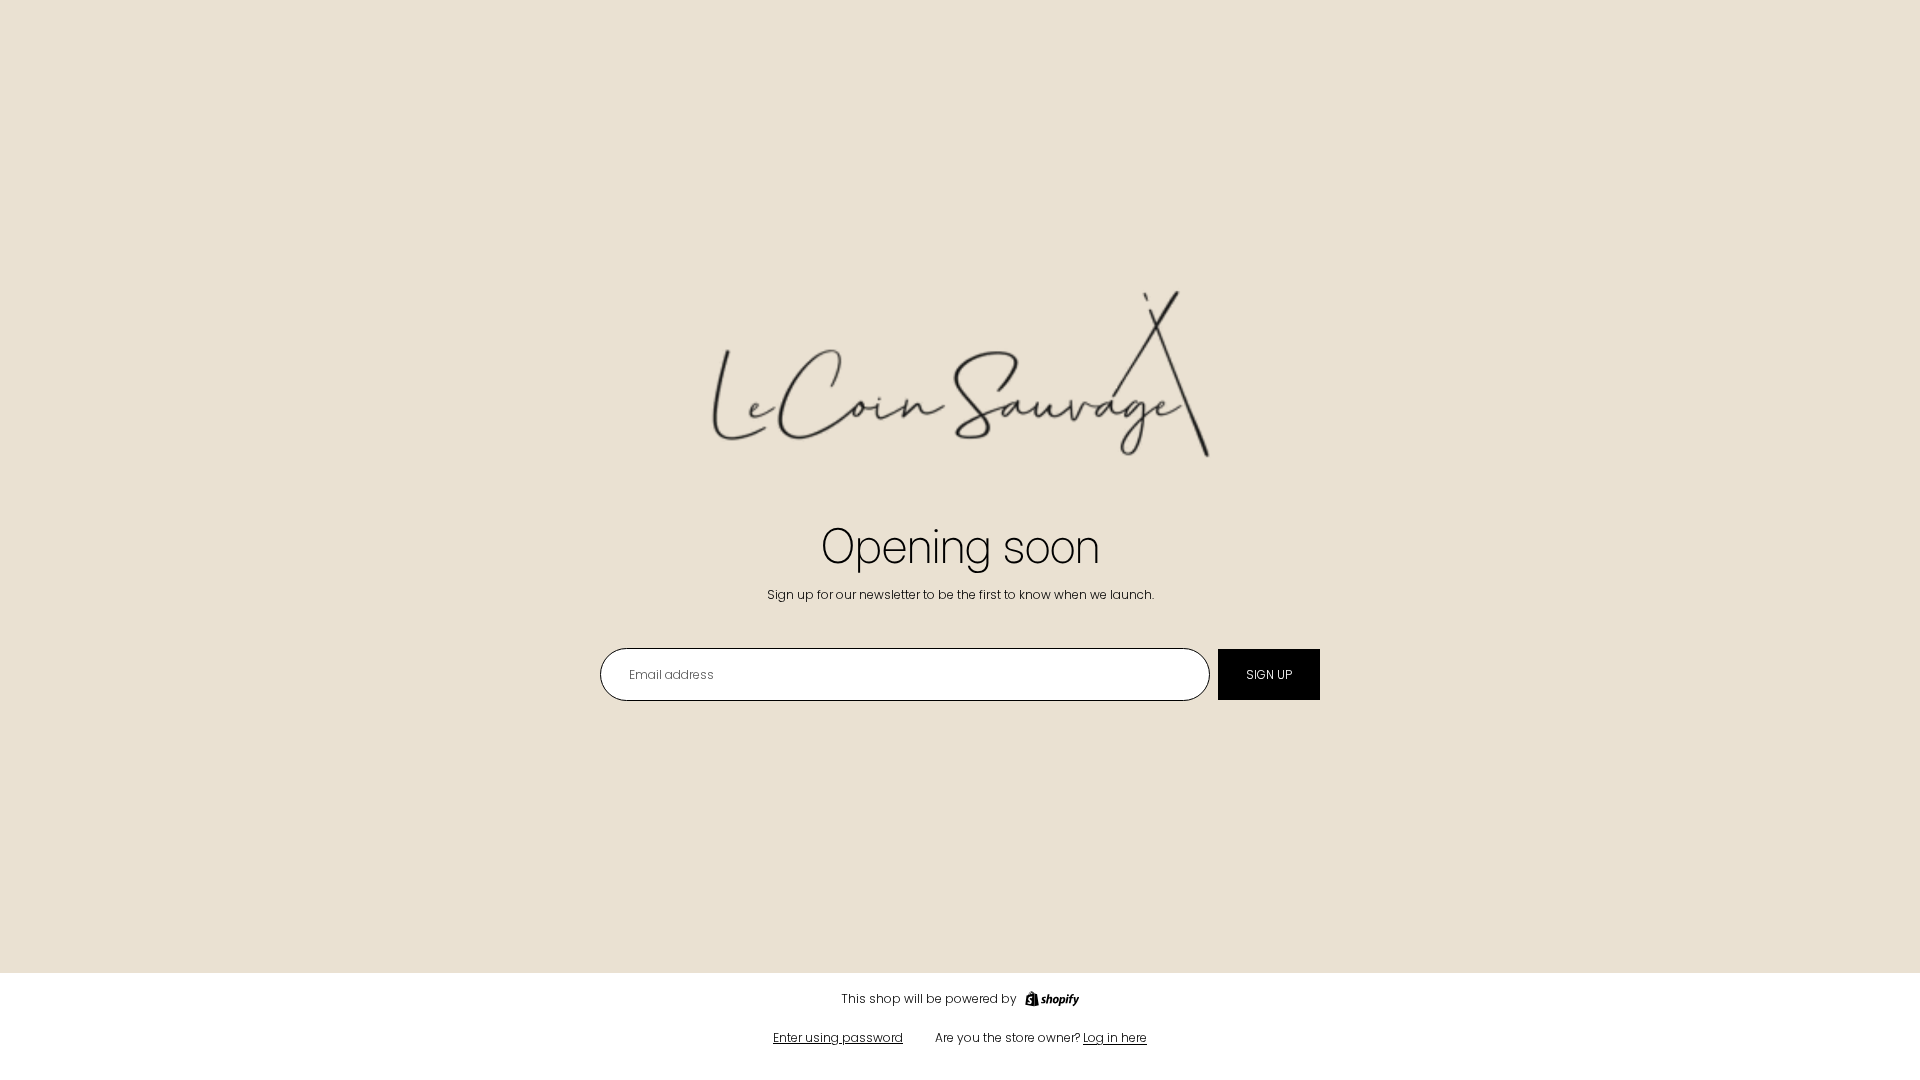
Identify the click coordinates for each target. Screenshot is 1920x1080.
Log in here (1115, 1037)
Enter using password (838, 1037)
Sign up (1269, 674)
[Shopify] (1052, 999)
